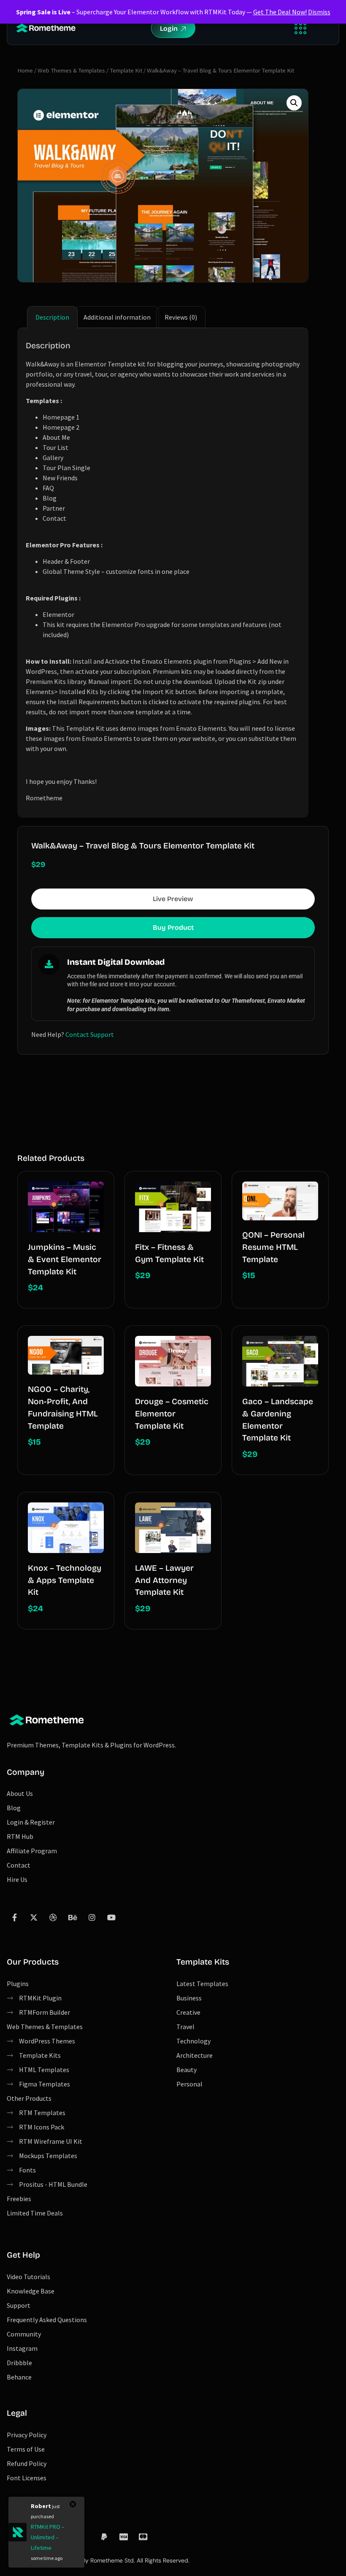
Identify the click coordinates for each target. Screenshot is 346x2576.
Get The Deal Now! (280, 12)
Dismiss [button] (319, 12)
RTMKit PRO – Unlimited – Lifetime (48, 2537)
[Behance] (73, 1917)
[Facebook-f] (14, 1917)
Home (25, 70)
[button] (300, 28)
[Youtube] (111, 1917)
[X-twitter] (34, 1917)
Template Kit (126, 70)
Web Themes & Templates (71, 70)
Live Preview (173, 899)
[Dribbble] (53, 1917)
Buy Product (173, 927)
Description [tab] (52, 317)
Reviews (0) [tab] (181, 317)
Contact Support (90, 1034)
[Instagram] (92, 1917)
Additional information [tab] (117, 317)
